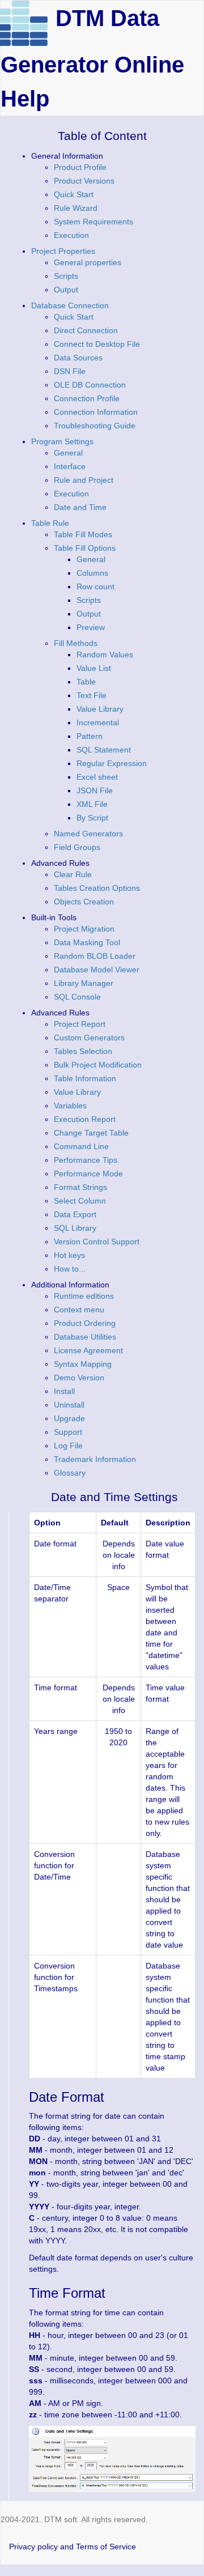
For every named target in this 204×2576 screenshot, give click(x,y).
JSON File (95, 790)
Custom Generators (89, 1038)
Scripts (66, 276)
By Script (92, 818)
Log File (68, 1446)
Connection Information (96, 412)
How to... (70, 1269)
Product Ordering (85, 1323)
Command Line (81, 1146)
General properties (88, 262)
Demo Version (79, 1378)
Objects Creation (84, 902)
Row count (95, 586)
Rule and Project (84, 480)
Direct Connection (86, 330)
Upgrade (69, 1418)
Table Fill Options (85, 548)
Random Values (105, 654)
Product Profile (80, 167)
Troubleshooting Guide (95, 426)
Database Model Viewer (97, 970)
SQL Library (75, 1228)
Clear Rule (73, 874)
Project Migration (84, 929)
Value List (94, 668)
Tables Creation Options (97, 888)
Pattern (90, 736)
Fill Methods (76, 643)
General (68, 453)
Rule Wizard (76, 208)
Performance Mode (88, 1174)
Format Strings (80, 1187)
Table (86, 682)
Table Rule (50, 523)
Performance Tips (86, 1160)
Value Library (100, 709)
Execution (71, 235)
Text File (92, 695)
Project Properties (63, 251)
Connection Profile (87, 398)
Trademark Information (95, 1459)
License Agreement (88, 1350)
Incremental (98, 722)
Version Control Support (97, 1242)
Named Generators (88, 834)
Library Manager (84, 983)
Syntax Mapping (83, 1364)
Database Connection (70, 305)
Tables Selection (83, 1051)
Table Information (85, 1078)
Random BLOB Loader (95, 956)
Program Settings (62, 441)
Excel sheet (97, 777)
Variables (70, 1106)
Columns (92, 573)
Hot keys (69, 1255)
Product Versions (84, 181)
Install (64, 1391)
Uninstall (69, 1405)
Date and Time (80, 507)
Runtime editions (84, 1296)
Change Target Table (91, 1133)
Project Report (80, 1024)
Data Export (75, 1214)
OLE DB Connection (90, 385)
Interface (70, 466)
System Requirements (93, 222)
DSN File (70, 371)
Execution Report (85, 1119)
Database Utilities (85, 1337)
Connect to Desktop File (97, 344)
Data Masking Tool (87, 942)
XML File (92, 804)
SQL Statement (104, 750)
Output (66, 290)
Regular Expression (112, 763)
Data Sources (78, 358)
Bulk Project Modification (98, 1065)
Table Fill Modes (83, 534)
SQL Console (77, 997)
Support (68, 1432)
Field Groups (77, 847)
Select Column (80, 1201)
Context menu (79, 1310)
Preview (91, 627)
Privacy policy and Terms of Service (73, 2547)
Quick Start (74, 194)
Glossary (70, 1473)
